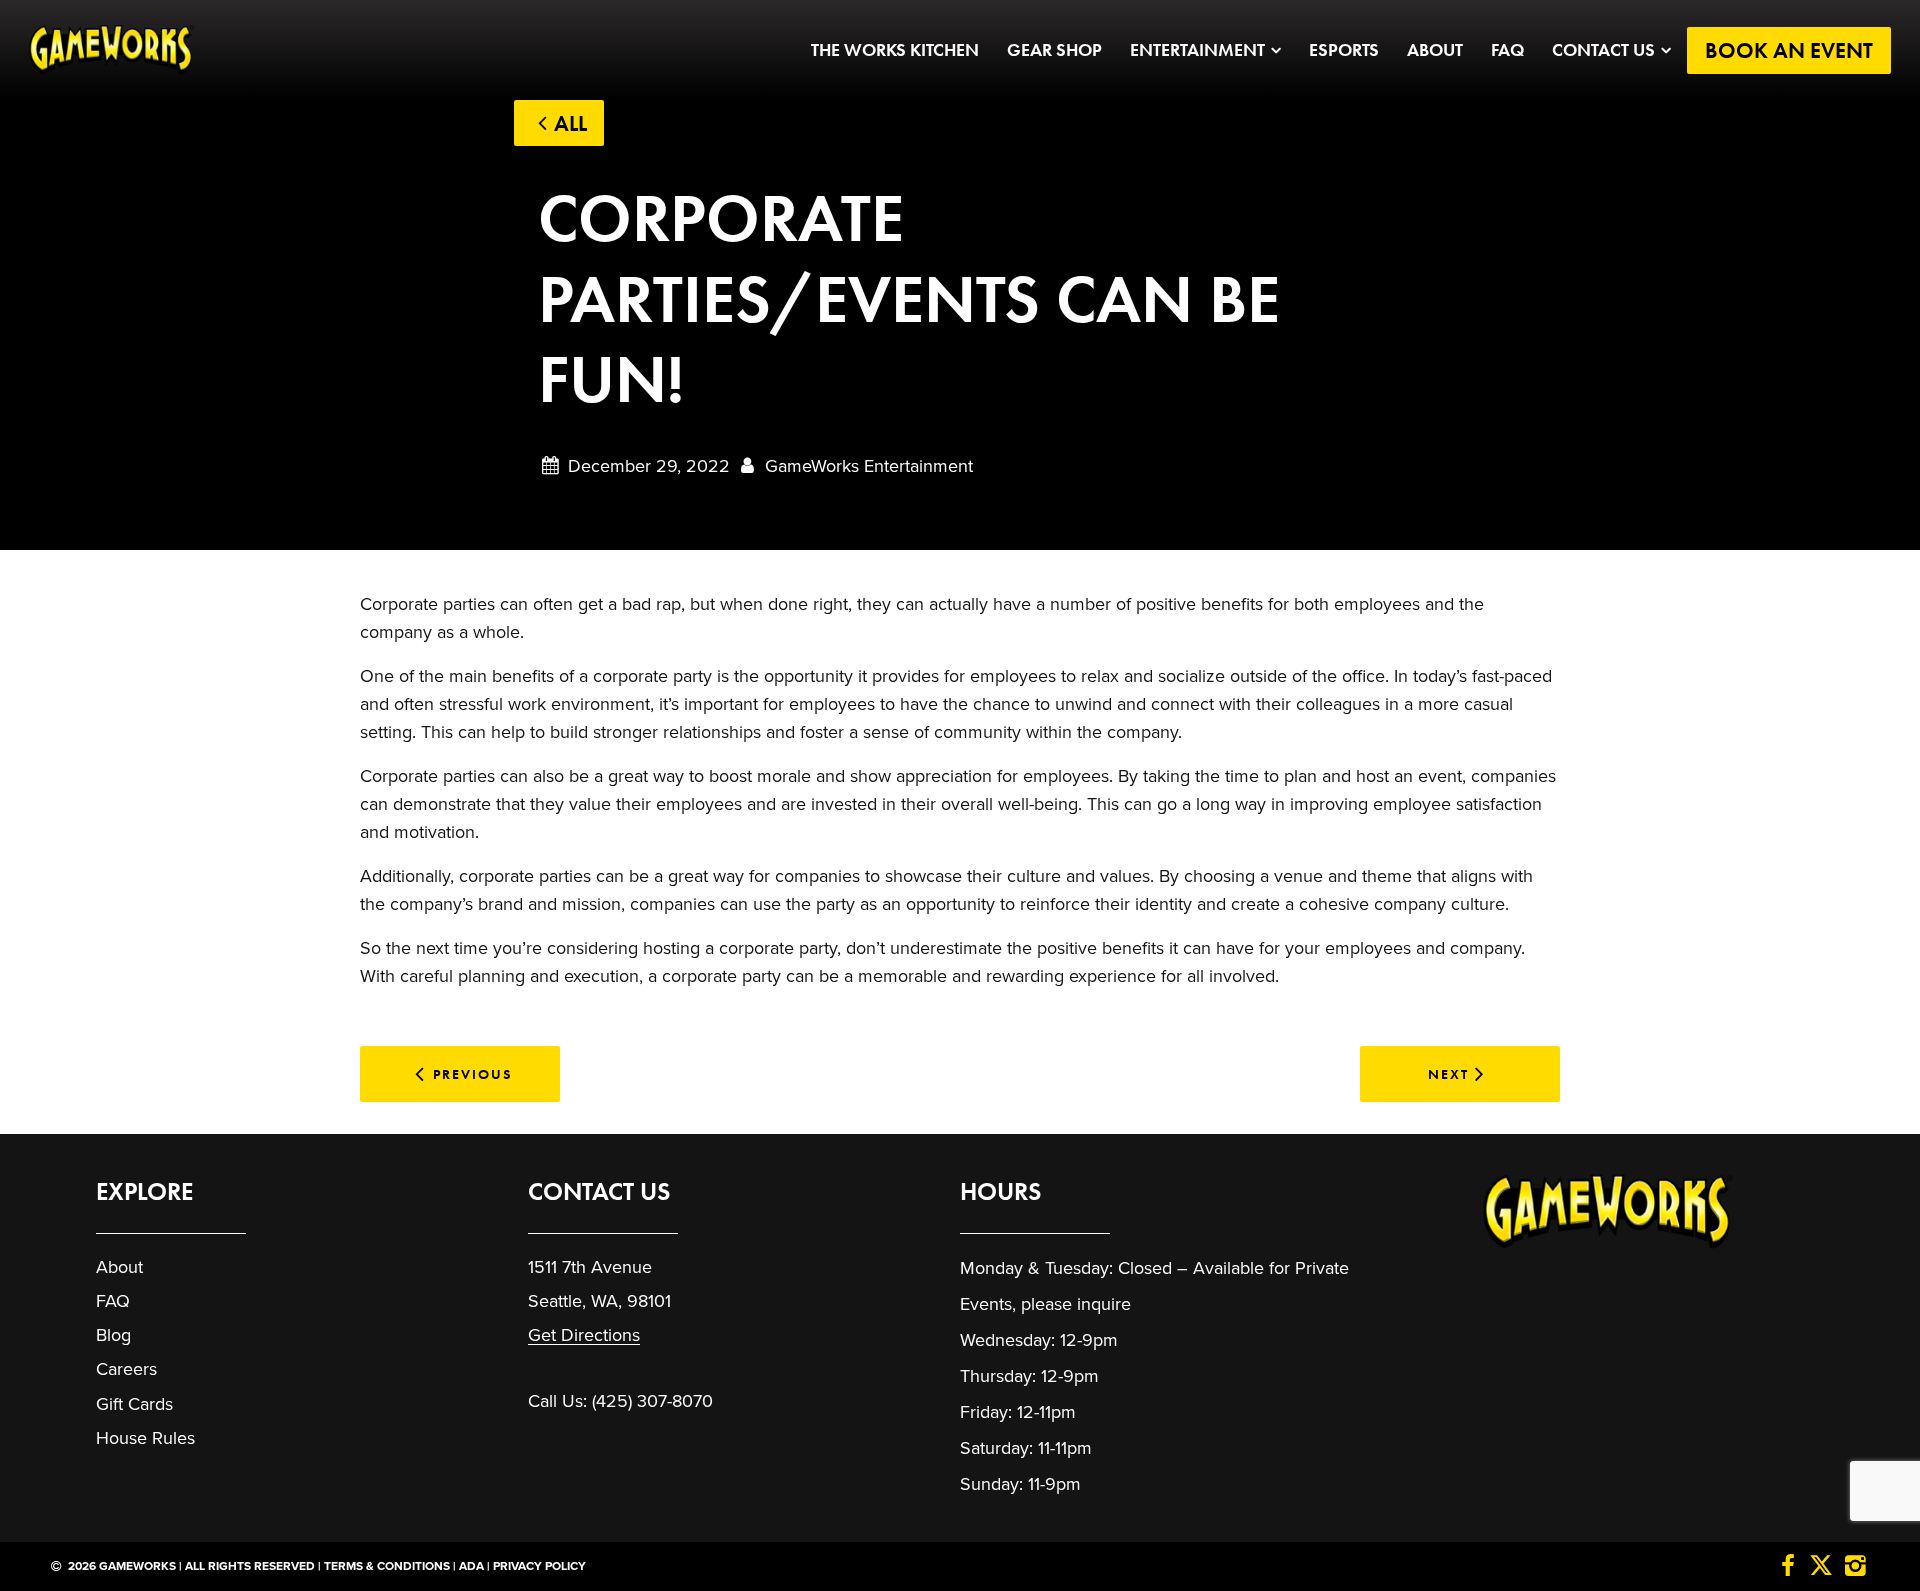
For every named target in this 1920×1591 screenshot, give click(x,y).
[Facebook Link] (1788, 1567)
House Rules (145, 1438)
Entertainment (1197, 50)
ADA (471, 1566)
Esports (1344, 50)
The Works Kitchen (895, 50)
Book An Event (1789, 50)
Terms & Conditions (387, 1566)
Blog (113, 1335)
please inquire (1076, 1304)
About (1435, 50)
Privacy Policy (539, 1566)
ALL (570, 123)
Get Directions (584, 1335)
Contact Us (1603, 50)
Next (1448, 1074)
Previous (472, 1074)
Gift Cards (134, 1404)
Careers (126, 1369)
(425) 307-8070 (652, 1401)
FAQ (1507, 50)
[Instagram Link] (1855, 1567)
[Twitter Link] (1821, 1567)
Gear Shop (1054, 50)
